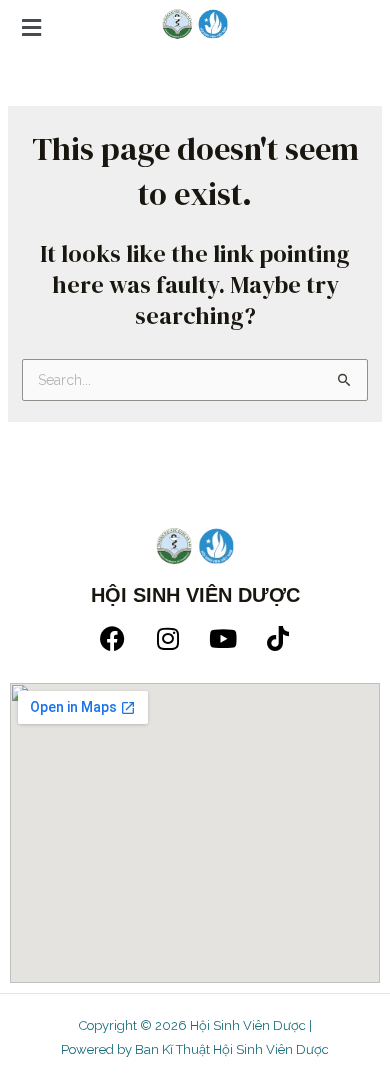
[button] (195, 27)
